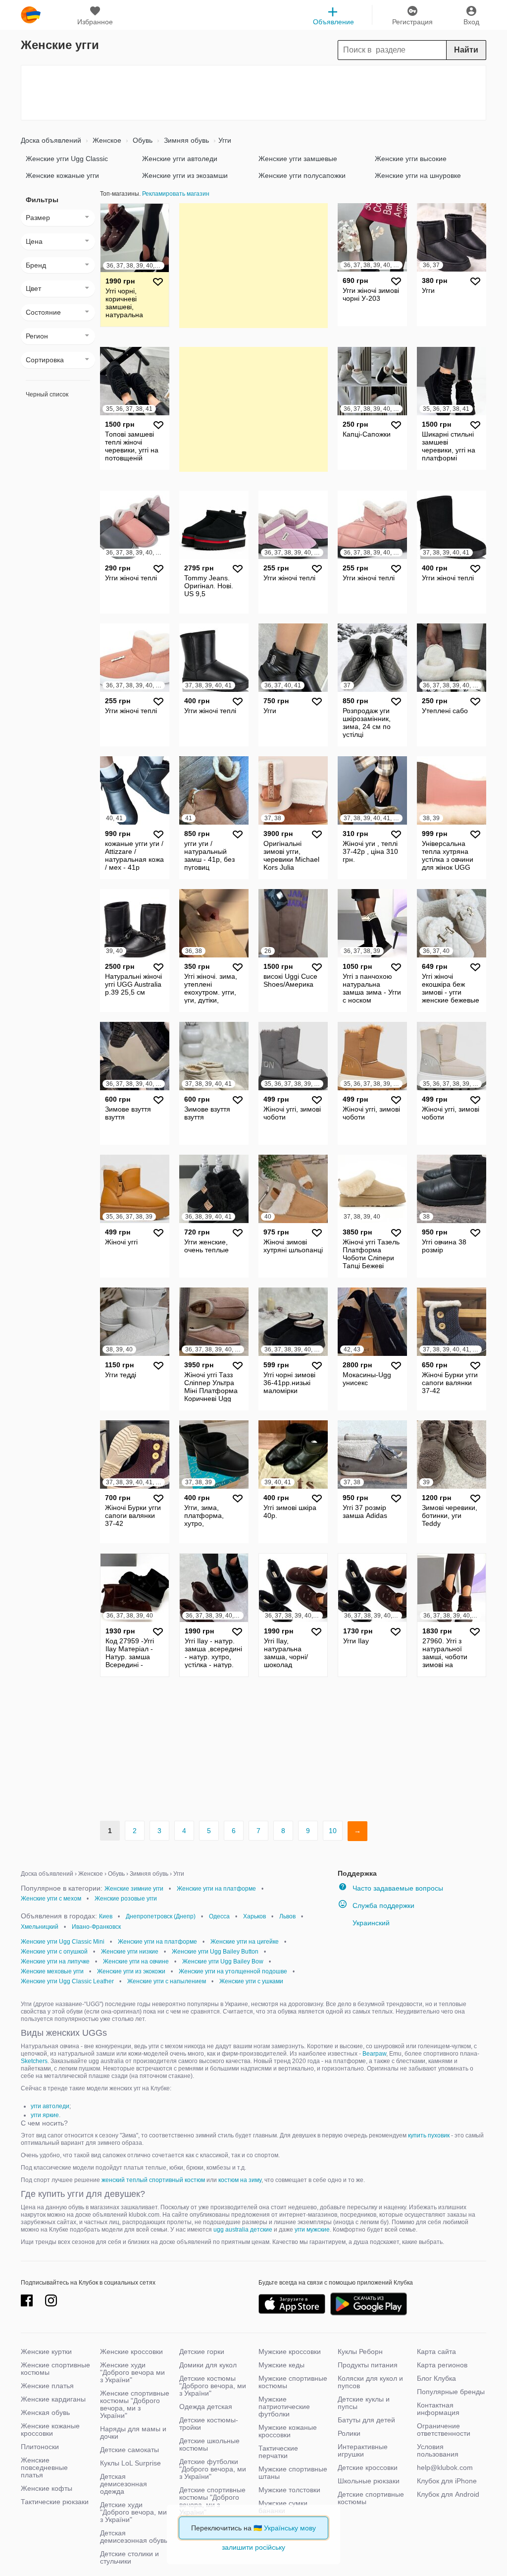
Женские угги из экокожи (131, 1971)
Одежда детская (206, 2407)
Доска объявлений (51, 140)
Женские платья (47, 2386)
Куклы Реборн (360, 2352)
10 (333, 1831)
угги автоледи (50, 2106)
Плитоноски (40, 2447)
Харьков (254, 1916)
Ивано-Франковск (96, 1927)
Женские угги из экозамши (185, 175)
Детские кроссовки (368, 2467)
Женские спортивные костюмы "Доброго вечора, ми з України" (135, 2404)
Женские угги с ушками (251, 1981)
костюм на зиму (240, 2180)
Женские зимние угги (134, 1889)
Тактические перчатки (278, 2452)
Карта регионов (442, 2365)
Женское (106, 140)
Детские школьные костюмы (209, 2444)
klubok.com (31, 15)
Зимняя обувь (185, 140)
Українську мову (290, 2528)
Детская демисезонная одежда (124, 2484)
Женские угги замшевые (298, 159)
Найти (466, 50)
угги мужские (312, 2230)
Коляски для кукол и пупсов (370, 2382)
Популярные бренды (451, 2392)
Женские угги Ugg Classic (67, 159)
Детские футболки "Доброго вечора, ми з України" (213, 2469)
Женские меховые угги (52, 1971)
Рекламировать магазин (176, 194)
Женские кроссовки (131, 2352)
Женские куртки (46, 2352)
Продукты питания (368, 2365)
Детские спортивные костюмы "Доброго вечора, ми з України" (212, 2501)
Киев (106, 1916)
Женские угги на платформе (216, 1889)
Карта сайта (436, 2352)
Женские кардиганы (53, 2399)
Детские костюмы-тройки (209, 2424)
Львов (287, 1916)
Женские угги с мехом (51, 1899)
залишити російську (253, 2547)
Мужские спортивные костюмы (293, 2382)
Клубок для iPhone (447, 2481)
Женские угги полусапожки (302, 175)
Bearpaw (374, 2054)
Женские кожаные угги (62, 175)
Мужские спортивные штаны (293, 2473)
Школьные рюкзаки (369, 2481)
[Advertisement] (253, 93)
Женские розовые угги (126, 1899)
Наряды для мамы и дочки (133, 2433)
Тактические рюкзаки (55, 2502)
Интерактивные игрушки (363, 2450)
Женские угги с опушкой (54, 1952)
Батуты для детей (366, 2420)
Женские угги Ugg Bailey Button (215, 1952)
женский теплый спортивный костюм (153, 2180)
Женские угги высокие (411, 159)
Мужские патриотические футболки (284, 2407)
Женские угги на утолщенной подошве (233, 1971)
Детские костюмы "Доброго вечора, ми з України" (213, 2386)
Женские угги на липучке (55, 1961)
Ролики (349, 2433)
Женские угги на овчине (136, 1961)
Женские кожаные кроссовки (50, 2430)
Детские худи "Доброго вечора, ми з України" (133, 2512)
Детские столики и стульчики (129, 2557)
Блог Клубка (436, 2378)
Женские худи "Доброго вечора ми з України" (132, 2372)
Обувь (142, 140)
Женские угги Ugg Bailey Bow (223, 1961)
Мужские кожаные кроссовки (288, 2431)
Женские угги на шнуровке (418, 175)
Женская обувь (45, 2412)
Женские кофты (47, 2488)
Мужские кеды (281, 2365)
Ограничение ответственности (444, 2430)
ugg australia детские (243, 2230)
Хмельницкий (40, 1927)
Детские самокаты (129, 2450)
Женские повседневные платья (44, 2467)
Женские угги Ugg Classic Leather (67, 1981)
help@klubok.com (445, 2467)
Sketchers (34, 2061)
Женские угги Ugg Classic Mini (63, 1942)
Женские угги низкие (130, 1952)
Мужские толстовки (289, 2490)
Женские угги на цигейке (245, 1942)
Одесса (219, 1916)
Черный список (47, 394)
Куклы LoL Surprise (130, 2463)
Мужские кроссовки (290, 2352)
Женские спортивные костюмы (55, 2369)
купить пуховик (429, 2135)
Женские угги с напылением (167, 1981)
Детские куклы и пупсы (364, 2403)
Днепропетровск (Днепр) (161, 1916)
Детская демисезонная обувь (134, 2537)
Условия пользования (438, 2450)
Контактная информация (438, 2409)
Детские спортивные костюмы (371, 2498)
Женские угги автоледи (180, 159)
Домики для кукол (208, 2365)
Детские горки (202, 2352)
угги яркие (45, 2115)
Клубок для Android (448, 2494)
